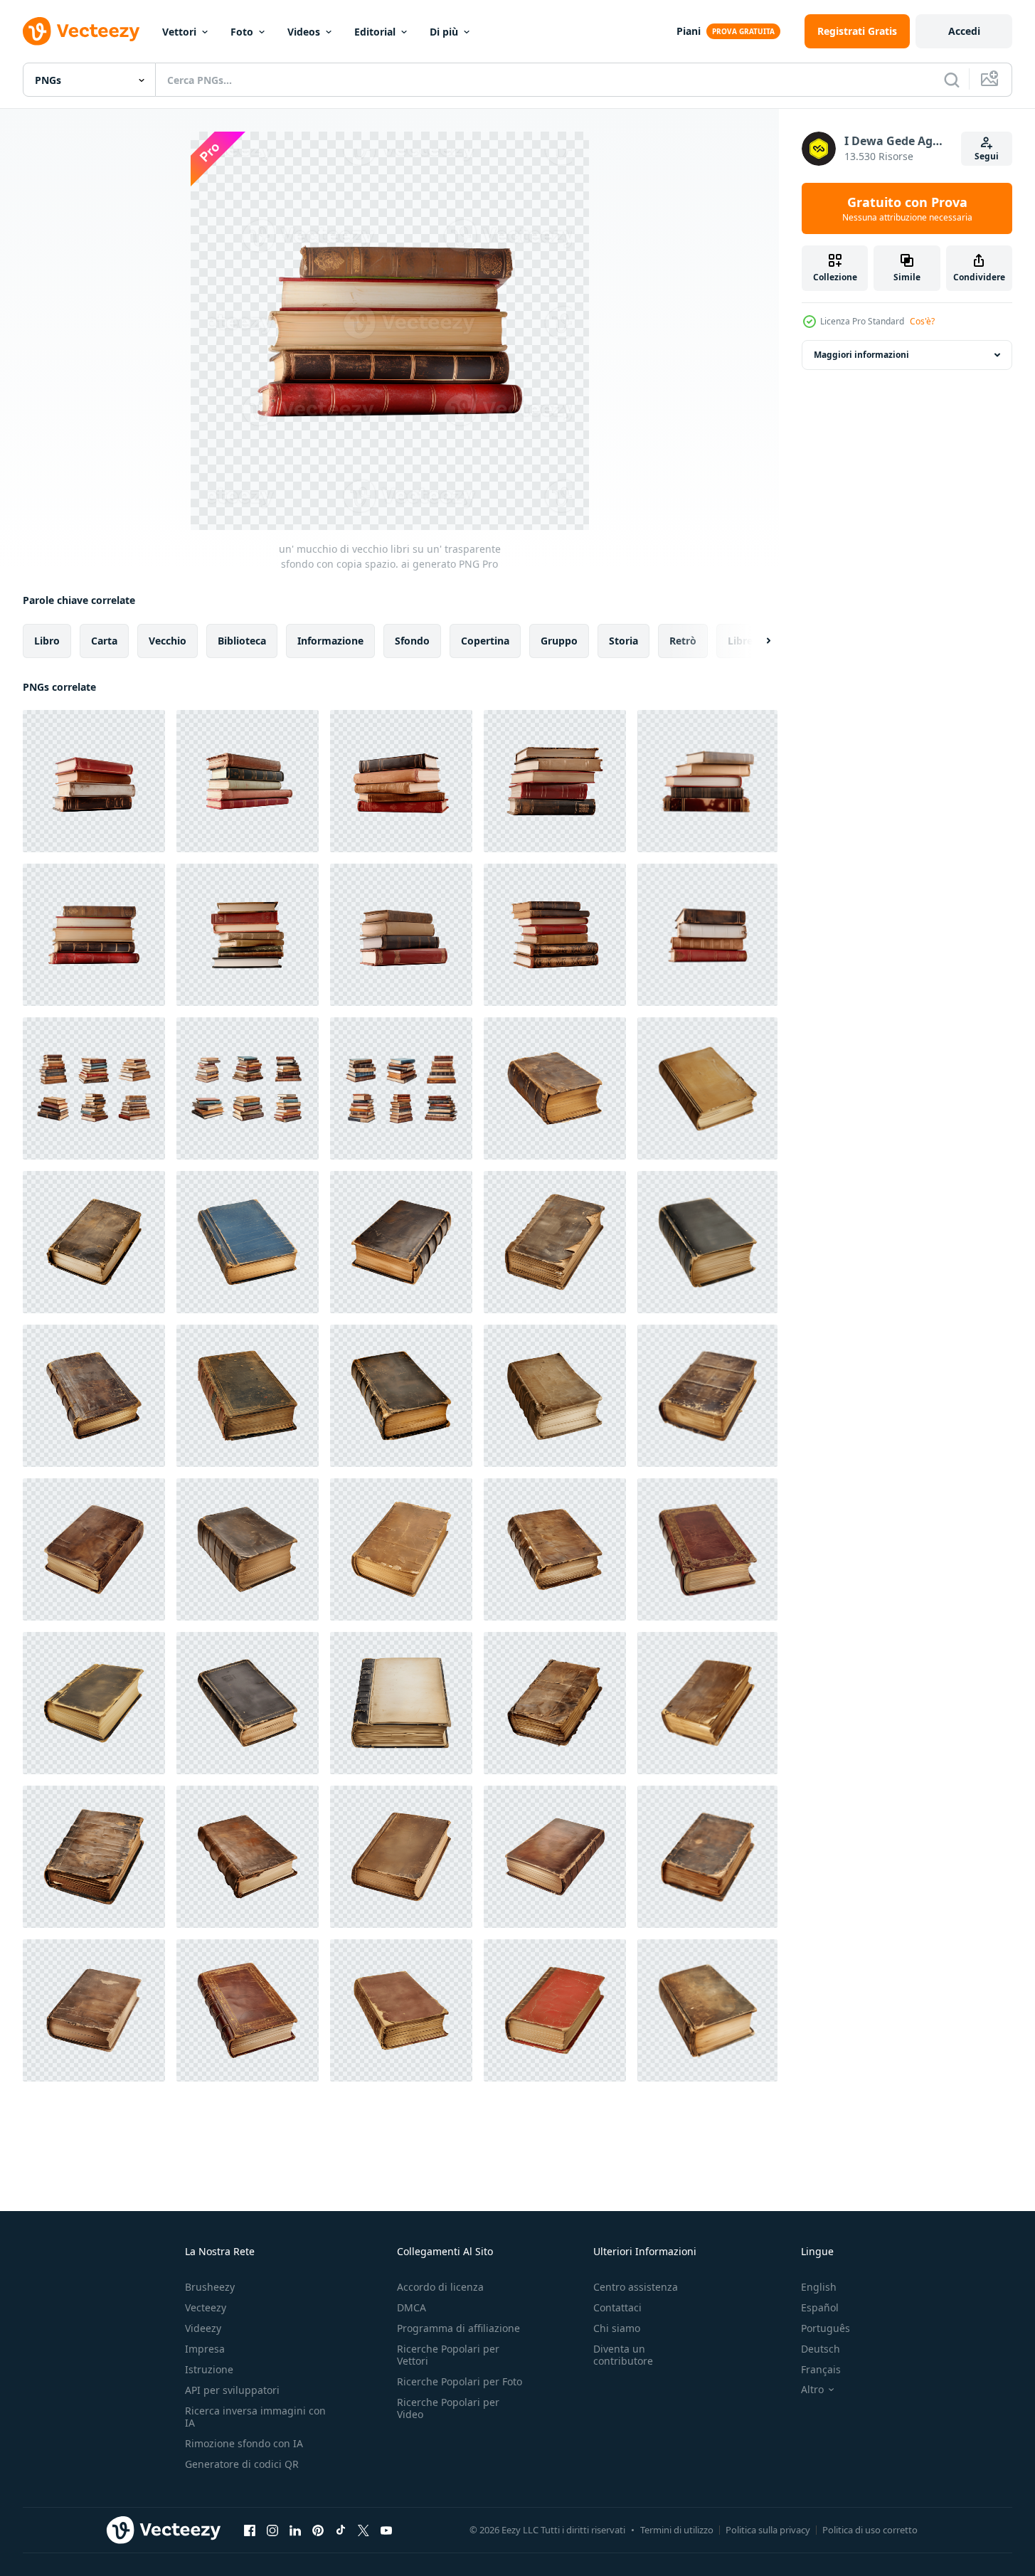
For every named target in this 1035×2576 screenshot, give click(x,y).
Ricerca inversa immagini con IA (255, 2417)
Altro (812, 2390)
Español (820, 2307)
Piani (689, 31)
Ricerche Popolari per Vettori (448, 2355)
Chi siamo (617, 2328)
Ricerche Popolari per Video (448, 2408)
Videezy (203, 2328)
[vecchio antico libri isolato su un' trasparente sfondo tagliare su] (555, 1088)
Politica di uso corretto (870, 2530)
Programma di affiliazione (458, 2328)
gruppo (559, 641)
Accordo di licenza (440, 2287)
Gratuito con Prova (907, 208)
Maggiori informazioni (861, 355)
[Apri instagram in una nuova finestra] (272, 2530)
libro (47, 641)
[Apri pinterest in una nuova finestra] (318, 2530)
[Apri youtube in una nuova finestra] (386, 2530)
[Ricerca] (952, 80)
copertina (485, 641)
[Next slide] (756, 641)
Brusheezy (210, 2287)
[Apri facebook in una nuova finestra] (250, 2530)
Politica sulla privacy (768, 2530)
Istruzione (209, 2369)
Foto (242, 32)
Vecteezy (206, 2307)
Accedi (964, 31)
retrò (683, 641)
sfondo (412, 641)
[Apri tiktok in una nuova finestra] (341, 2530)
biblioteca (242, 641)
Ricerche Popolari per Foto (460, 2381)
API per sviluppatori (232, 2390)
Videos (304, 32)
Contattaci (617, 2307)
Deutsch (821, 2349)
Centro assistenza (636, 2287)
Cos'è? (922, 321)
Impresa (205, 2349)
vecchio (168, 641)
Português (826, 2328)
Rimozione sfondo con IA (244, 2443)
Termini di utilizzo (677, 2530)
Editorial (375, 32)
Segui (987, 156)
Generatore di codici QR (242, 2464)
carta (104, 641)
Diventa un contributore (623, 2355)
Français (821, 2369)
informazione (330, 641)
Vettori (179, 32)
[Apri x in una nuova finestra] (363, 2530)
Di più (444, 32)
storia (623, 641)
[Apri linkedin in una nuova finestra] (295, 2530)
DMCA (412, 2307)
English (819, 2287)
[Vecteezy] (81, 31)
